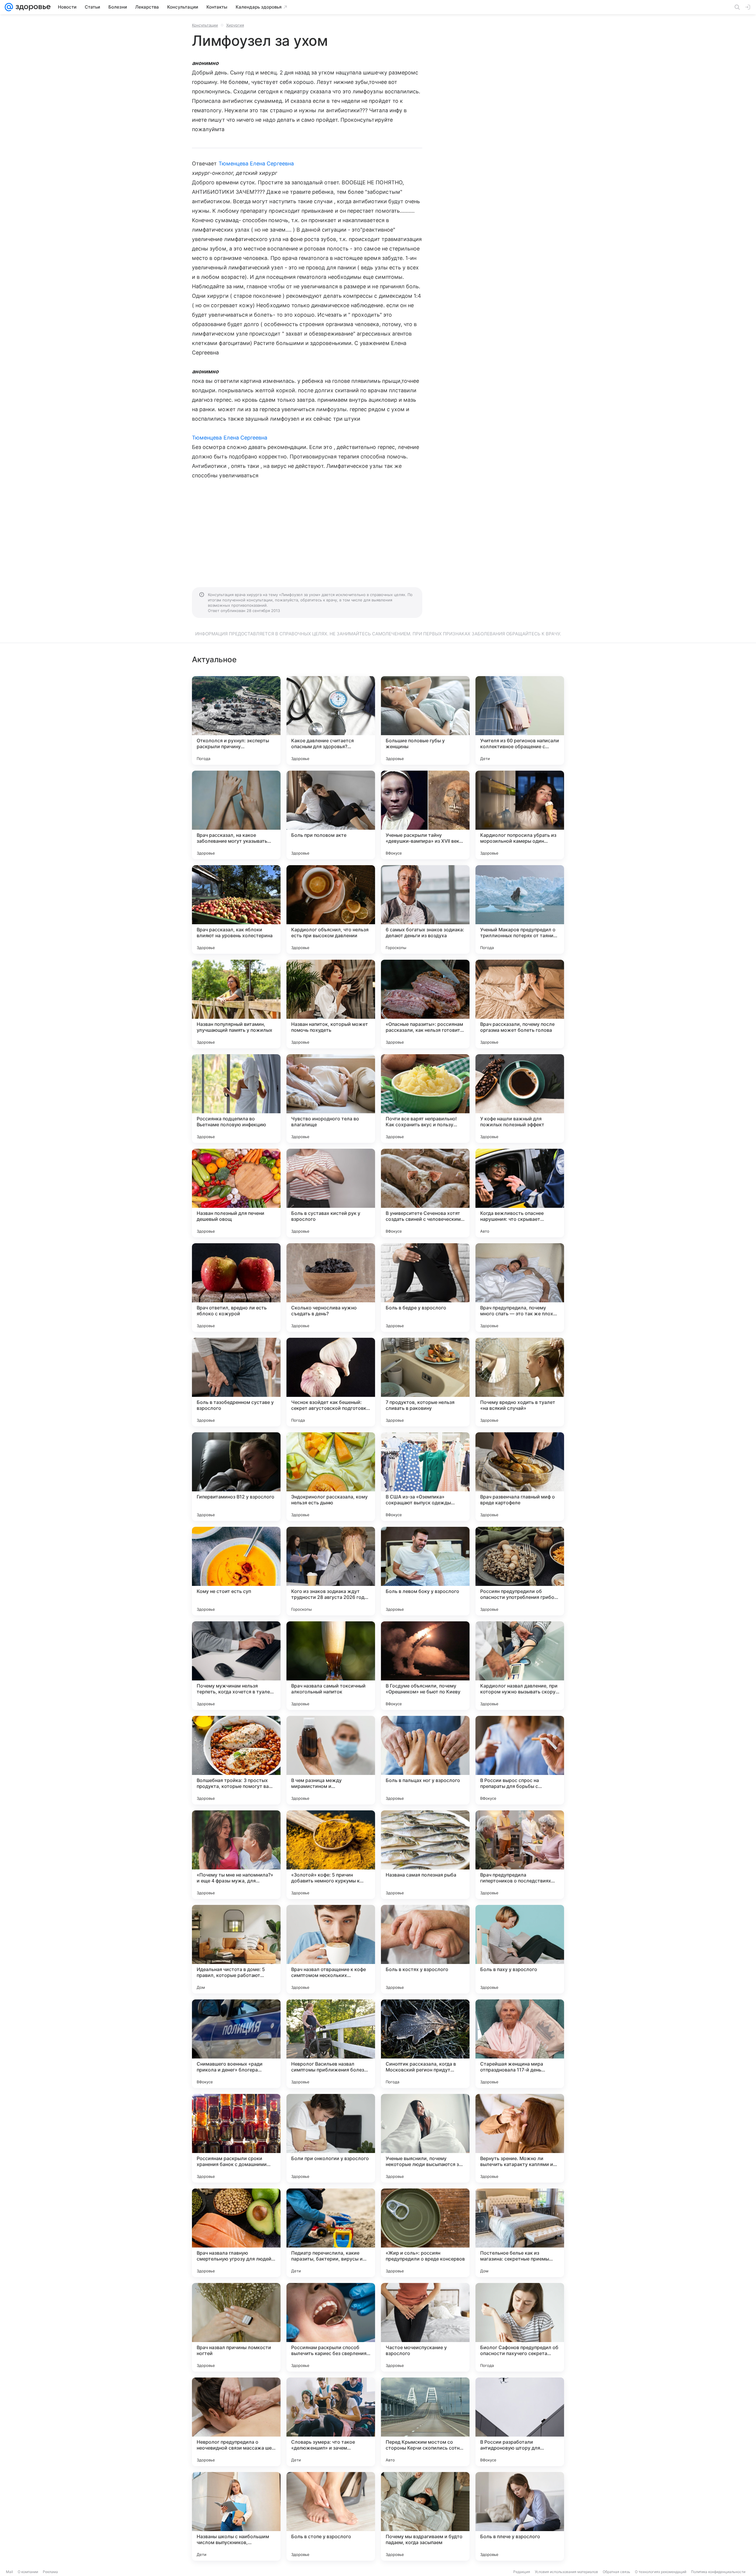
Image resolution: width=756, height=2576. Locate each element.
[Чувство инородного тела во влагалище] (331, 1099)
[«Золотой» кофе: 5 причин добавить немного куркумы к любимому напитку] (331, 1855)
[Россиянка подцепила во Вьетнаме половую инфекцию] (236, 1099)
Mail (9, 2572)
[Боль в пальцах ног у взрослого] (425, 1760)
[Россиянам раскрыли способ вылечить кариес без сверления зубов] (331, 2327)
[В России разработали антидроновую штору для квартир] (520, 2422)
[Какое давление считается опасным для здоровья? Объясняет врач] (331, 720)
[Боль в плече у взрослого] (520, 2516)
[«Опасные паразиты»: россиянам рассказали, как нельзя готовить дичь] (425, 1004)
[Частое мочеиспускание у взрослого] (425, 2327)
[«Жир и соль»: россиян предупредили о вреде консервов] (425, 2233)
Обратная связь (616, 2572)
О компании (28, 2572)
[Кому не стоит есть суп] (236, 1571)
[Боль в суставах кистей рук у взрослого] (331, 1193)
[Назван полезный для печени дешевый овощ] (236, 1193)
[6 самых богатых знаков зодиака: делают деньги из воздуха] (425, 909)
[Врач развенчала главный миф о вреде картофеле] (520, 1477)
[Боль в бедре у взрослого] (425, 1288)
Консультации (205, 25)
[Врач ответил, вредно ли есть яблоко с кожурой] (236, 1288)
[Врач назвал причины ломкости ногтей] (236, 2327)
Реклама (50, 2572)
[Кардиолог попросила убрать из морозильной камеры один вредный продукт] (520, 815)
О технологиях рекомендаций (661, 2572)
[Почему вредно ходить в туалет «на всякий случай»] (520, 1382)
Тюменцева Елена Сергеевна (256, 163)
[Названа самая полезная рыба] (425, 1855)
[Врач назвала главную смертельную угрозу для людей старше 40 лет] (236, 2233)
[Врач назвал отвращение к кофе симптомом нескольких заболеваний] (331, 1949)
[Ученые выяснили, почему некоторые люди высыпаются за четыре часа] (425, 2138)
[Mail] (9, 7)
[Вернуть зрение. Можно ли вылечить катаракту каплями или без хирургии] (520, 2138)
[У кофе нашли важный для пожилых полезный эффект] (520, 1099)
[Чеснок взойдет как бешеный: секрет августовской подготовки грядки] (331, 1382)
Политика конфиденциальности (718, 2572)
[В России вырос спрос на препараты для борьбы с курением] (520, 1760)
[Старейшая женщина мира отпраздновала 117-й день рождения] (520, 2044)
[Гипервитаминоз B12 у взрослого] (236, 1477)
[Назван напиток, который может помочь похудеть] (331, 1004)
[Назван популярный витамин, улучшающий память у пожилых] (236, 1004)
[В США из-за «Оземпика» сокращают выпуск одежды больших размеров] (425, 1477)
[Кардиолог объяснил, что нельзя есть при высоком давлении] (331, 909)
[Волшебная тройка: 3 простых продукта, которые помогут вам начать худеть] (236, 1760)
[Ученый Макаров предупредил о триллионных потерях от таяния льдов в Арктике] (520, 909)
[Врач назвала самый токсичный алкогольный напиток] (331, 1666)
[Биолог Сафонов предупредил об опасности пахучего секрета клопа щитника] (520, 2327)
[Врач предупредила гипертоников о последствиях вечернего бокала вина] (520, 1855)
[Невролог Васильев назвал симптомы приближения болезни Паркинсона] (331, 2044)
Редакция (522, 2572)
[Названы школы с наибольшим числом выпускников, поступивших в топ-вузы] (236, 2516)
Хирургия (235, 25)
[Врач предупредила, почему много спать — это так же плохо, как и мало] (520, 1288)
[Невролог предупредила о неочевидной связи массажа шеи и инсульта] (236, 2422)
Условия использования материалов (566, 2572)
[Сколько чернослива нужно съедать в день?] (331, 1288)
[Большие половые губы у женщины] (425, 720)
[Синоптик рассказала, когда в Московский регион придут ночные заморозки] (425, 2044)
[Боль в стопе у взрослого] (331, 2516)
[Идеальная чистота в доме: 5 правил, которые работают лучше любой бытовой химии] (236, 1949)
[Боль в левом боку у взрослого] (425, 1571)
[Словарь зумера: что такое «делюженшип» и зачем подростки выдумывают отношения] (331, 2422)
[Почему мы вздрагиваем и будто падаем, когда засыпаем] (425, 2516)
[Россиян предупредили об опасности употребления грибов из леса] (520, 1571)
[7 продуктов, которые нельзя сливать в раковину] (425, 1382)
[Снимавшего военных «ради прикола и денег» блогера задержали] (236, 2044)
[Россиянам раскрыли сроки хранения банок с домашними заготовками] (236, 2138)
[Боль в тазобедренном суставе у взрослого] (236, 1382)
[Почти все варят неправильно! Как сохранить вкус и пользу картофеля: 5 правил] (425, 1099)
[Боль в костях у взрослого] (425, 1949)
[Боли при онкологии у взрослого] (331, 2138)
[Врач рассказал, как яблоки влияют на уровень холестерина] (236, 909)
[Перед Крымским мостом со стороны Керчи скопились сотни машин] (425, 2422)
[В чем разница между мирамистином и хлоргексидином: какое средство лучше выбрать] (331, 1760)
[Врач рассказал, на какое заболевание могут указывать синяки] (236, 815)
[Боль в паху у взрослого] (520, 1949)
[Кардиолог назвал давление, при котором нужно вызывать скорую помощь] (520, 1666)
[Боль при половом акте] (331, 815)
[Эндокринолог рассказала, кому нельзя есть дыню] (331, 1477)
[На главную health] (32, 7)
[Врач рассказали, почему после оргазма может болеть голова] (520, 1004)
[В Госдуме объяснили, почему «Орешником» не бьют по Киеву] (425, 1666)
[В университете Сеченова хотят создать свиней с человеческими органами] (425, 1193)
